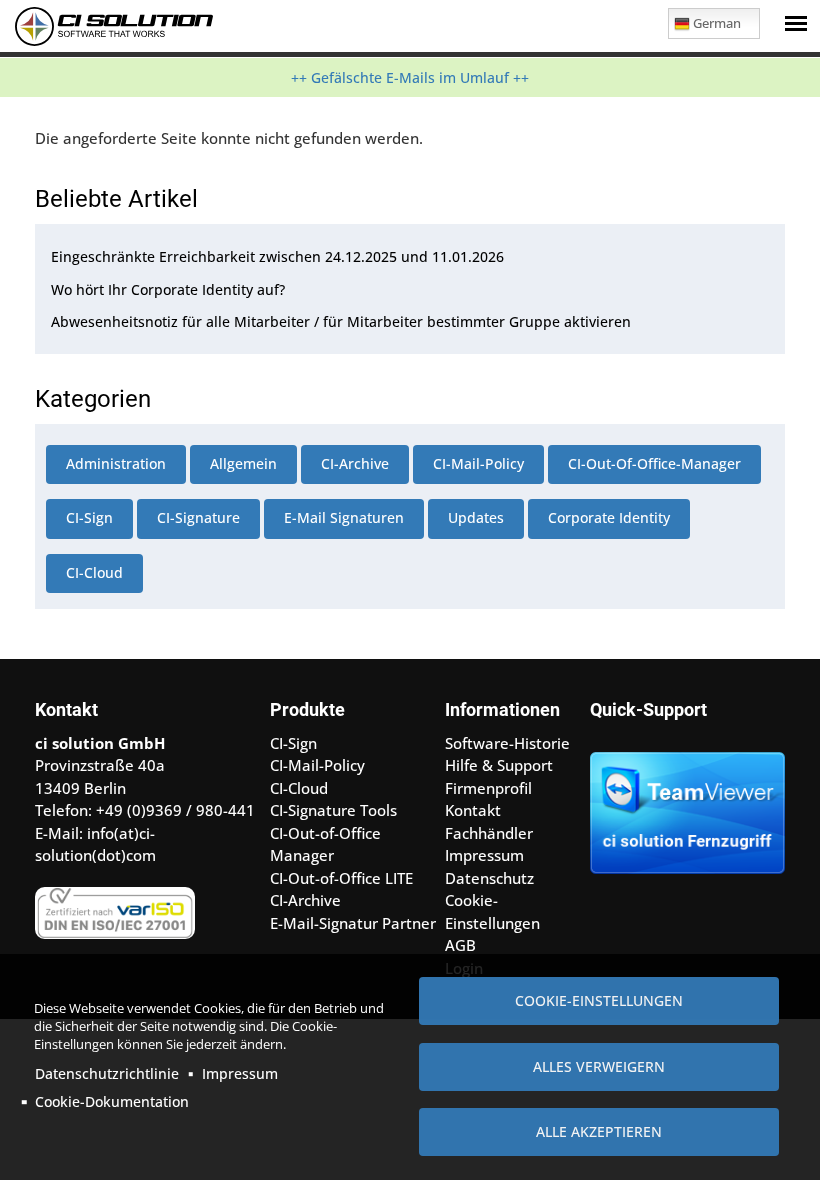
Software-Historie (507, 743)
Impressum (240, 1073)
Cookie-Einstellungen (599, 1000)
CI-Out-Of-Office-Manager (654, 463)
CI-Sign (89, 517)
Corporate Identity (609, 517)
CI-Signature (198, 517)
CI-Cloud (94, 572)
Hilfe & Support (499, 765)
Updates (476, 517)
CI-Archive (355, 463)
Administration (116, 463)
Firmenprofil (488, 788)
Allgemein (243, 463)
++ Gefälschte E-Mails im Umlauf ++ (410, 77)
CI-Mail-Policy (478, 463)
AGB (460, 945)
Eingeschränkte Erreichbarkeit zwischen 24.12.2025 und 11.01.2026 (277, 256)
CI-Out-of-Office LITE (341, 878)
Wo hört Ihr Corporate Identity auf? (168, 289)
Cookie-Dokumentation (112, 1101)
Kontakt (473, 810)
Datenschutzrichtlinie (107, 1073)
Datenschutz (489, 878)
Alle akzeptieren (599, 1131)
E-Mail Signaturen (344, 517)
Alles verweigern (599, 1066)
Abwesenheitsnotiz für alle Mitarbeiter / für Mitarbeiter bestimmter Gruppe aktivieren (341, 321)
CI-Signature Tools (333, 810)
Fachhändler (489, 833)
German (717, 23)
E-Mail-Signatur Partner (353, 923)
